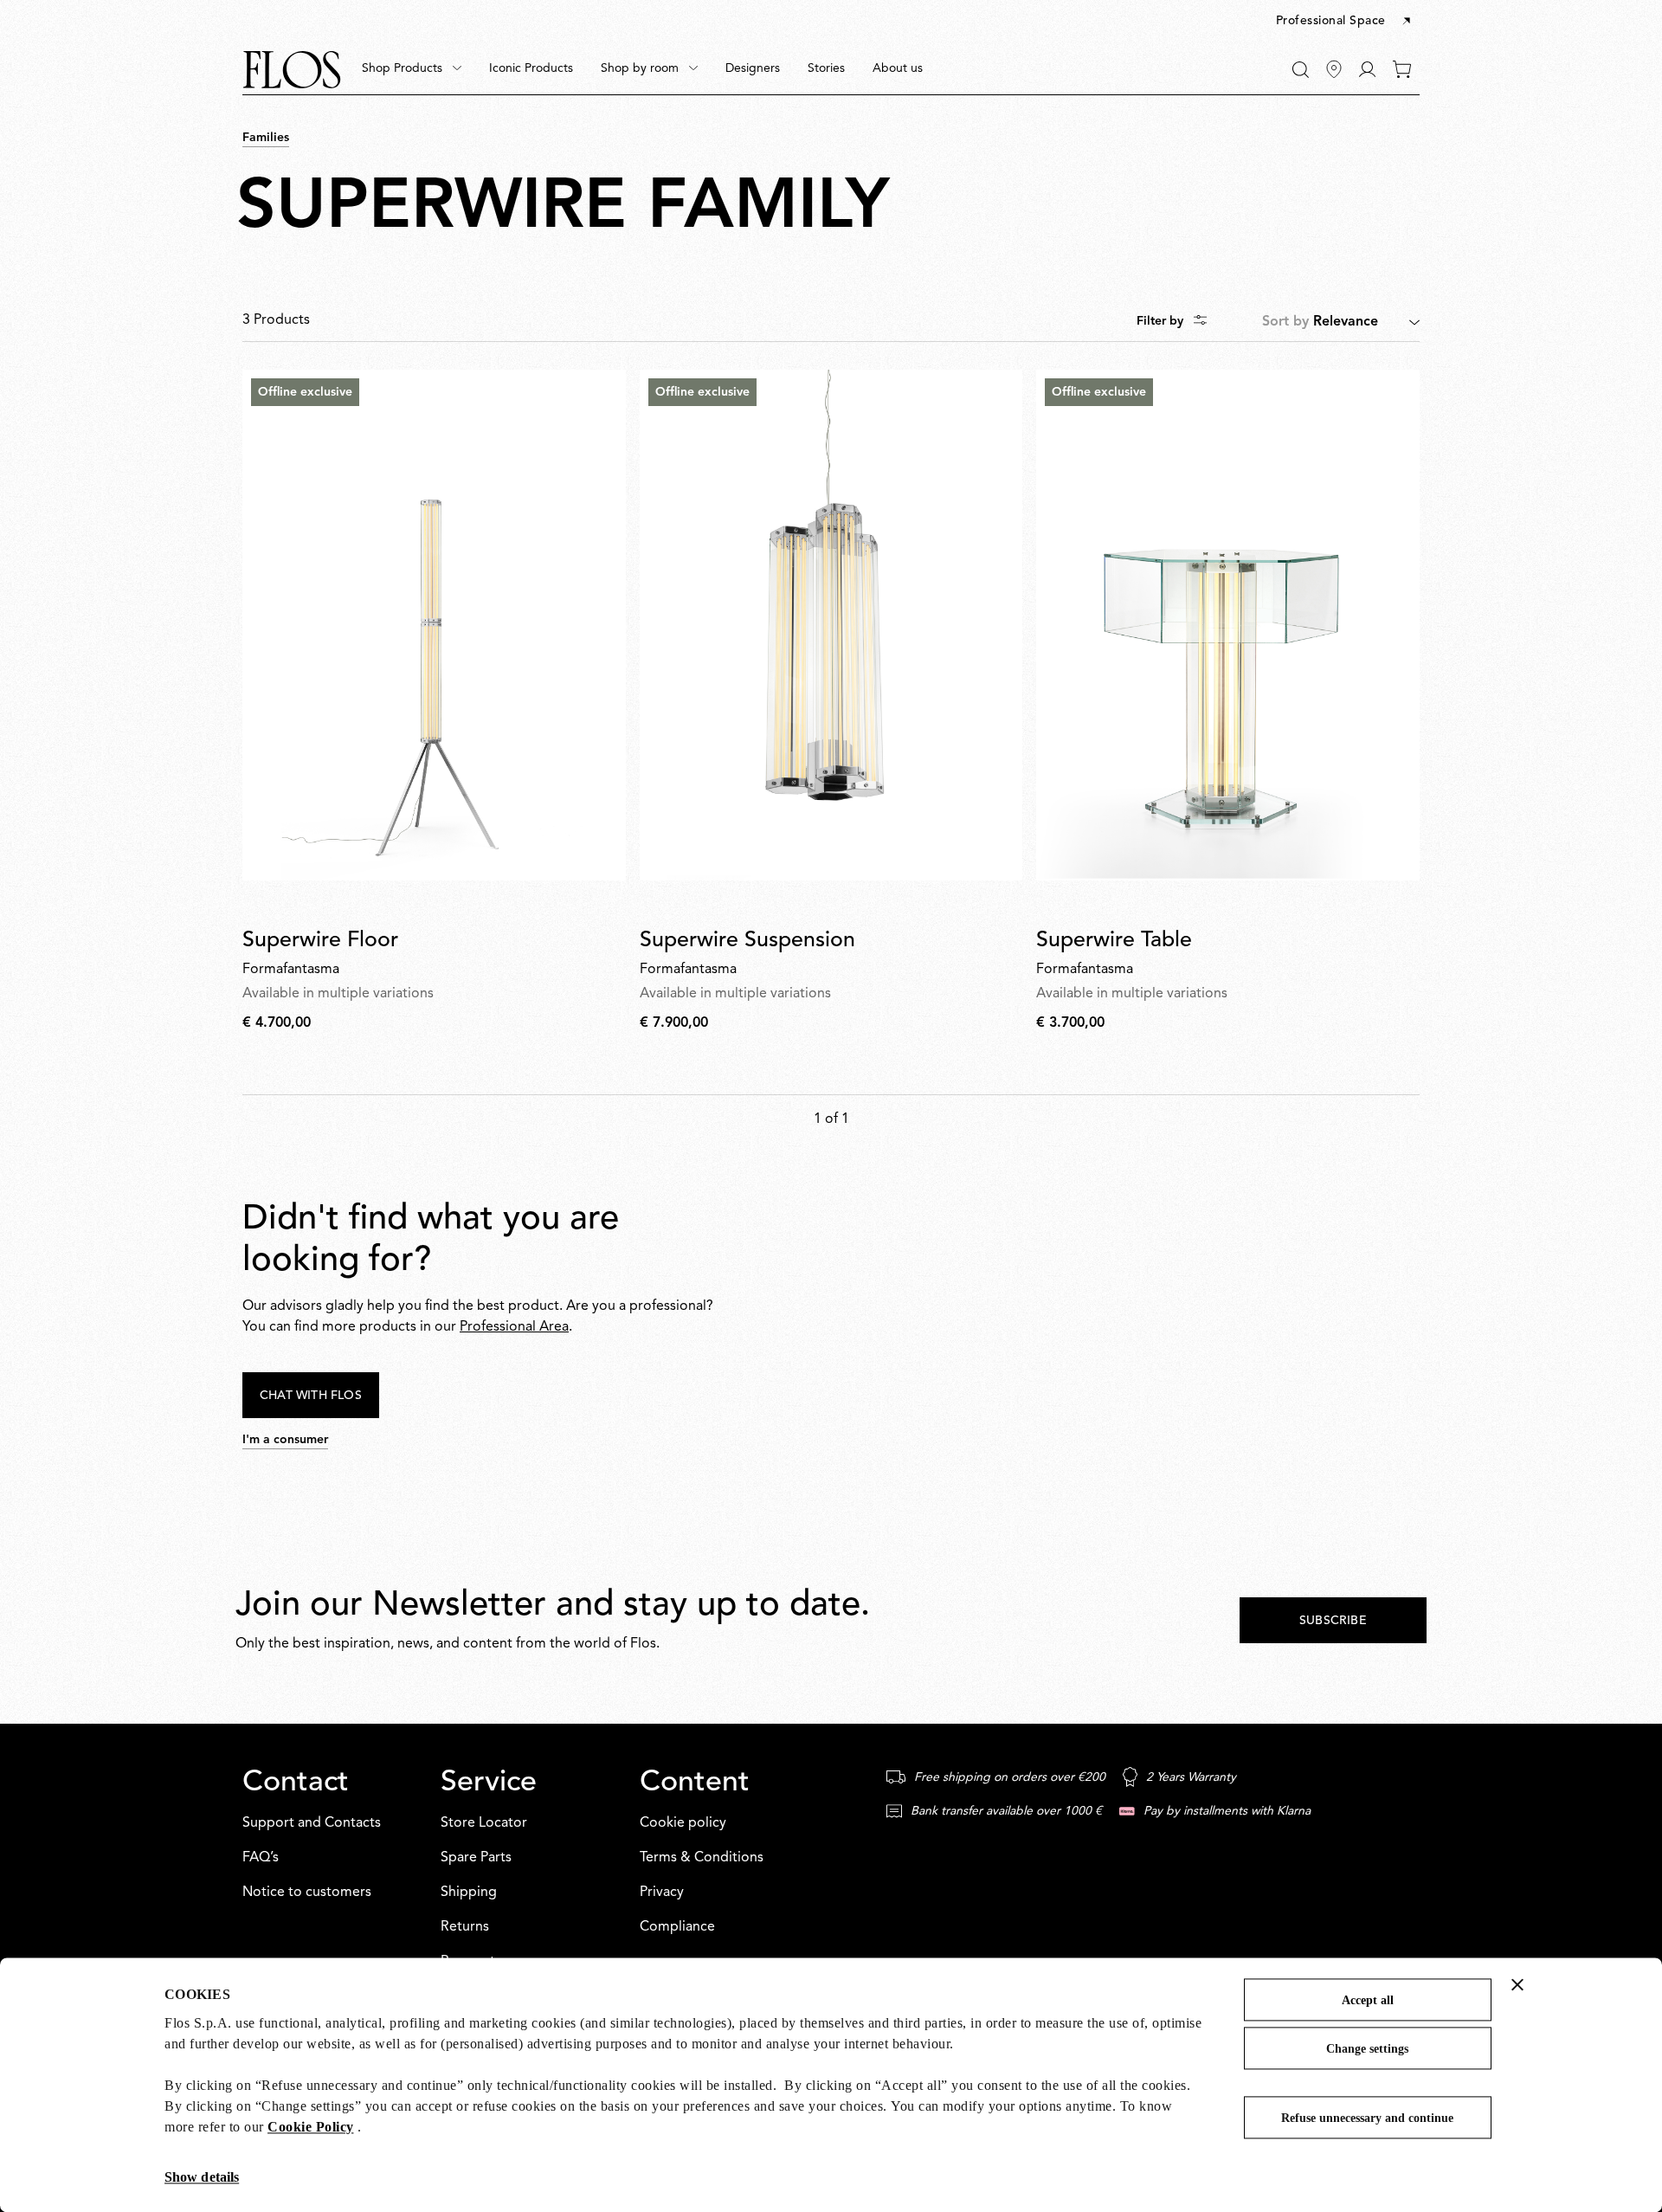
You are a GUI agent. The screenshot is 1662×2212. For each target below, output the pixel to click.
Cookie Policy (311, 2127)
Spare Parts (476, 1858)
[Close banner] (1517, 1984)
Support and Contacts (312, 1823)
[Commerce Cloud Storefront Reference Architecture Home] (292, 70)
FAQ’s (261, 1858)
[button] (1345, 22)
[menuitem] (412, 69)
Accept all (1368, 2000)
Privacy (662, 1893)
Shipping (469, 1893)
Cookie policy (683, 1823)
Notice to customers (307, 1893)
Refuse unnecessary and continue (1367, 2118)
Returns (465, 1927)
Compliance (677, 1927)
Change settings (1367, 2049)
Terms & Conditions (702, 1858)
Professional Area (514, 1327)
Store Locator (484, 1823)
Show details (202, 2177)
